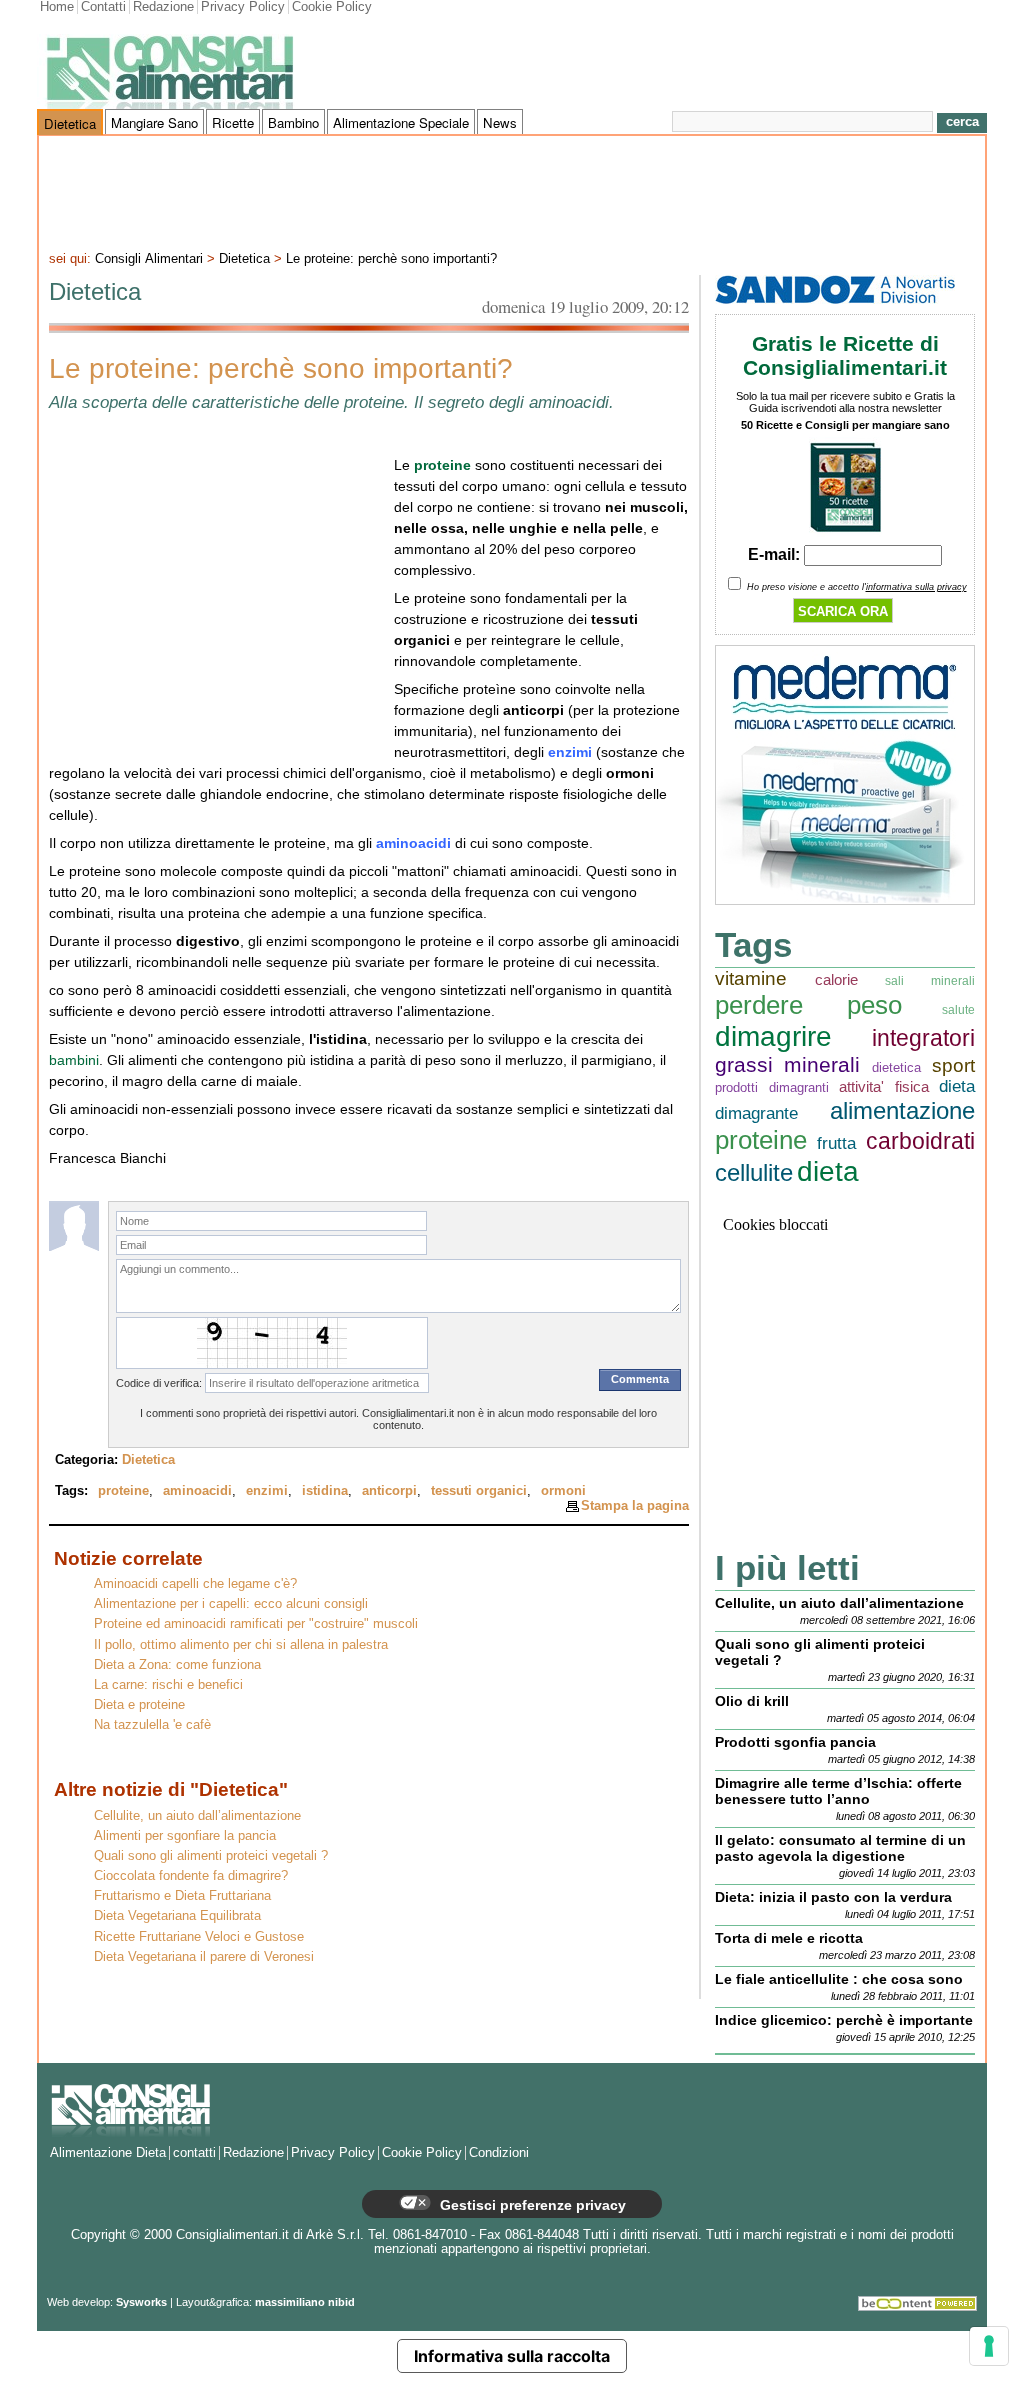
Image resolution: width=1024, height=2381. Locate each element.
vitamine (751, 978)
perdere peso (808, 1005)
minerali (822, 1064)
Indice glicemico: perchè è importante (844, 2020)
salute (958, 1009)
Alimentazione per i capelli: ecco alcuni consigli (231, 1604)
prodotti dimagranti (772, 1087)
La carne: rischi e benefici (168, 1685)
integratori (923, 1038)
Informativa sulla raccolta (512, 2356)
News (500, 122)
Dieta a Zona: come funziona (177, 1665)
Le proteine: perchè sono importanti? (391, 259)
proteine (123, 1491)
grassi (744, 1064)
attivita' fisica (884, 1086)
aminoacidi (197, 1491)
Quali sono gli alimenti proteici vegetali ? (211, 1856)
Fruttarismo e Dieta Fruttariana (182, 1896)
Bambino (293, 122)
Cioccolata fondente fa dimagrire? (191, 1876)
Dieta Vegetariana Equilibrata (177, 1916)
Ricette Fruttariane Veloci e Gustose (199, 1937)
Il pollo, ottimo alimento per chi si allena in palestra (241, 1645)
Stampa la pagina (635, 1505)
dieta (828, 1171)
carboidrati (920, 1141)
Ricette (233, 122)
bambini (74, 1060)
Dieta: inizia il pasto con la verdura (833, 1897)
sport (953, 1065)
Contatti (103, 7)
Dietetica (70, 123)
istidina (325, 1491)
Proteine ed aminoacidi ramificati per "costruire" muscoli (256, 1624)
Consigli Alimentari (149, 259)
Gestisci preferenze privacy (531, 2205)
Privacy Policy (243, 7)
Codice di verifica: (159, 1383)
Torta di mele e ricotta (789, 1938)
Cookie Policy (332, 7)
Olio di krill (752, 1701)
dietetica (896, 1067)
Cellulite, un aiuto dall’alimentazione (197, 1816)
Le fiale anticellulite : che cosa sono (839, 1979)
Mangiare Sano (154, 122)
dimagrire (773, 1036)
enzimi (267, 1491)
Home (57, 7)
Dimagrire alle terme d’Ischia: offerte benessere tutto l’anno (838, 1791)
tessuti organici (479, 1491)
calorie (836, 979)
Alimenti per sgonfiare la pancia (185, 1836)
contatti (194, 2153)
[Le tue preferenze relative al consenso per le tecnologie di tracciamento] (989, 2346)
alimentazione (902, 1110)
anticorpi (389, 1491)
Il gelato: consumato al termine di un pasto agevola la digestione (840, 1848)
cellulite (754, 1172)
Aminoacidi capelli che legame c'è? (195, 1584)
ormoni (563, 1491)
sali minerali (930, 980)
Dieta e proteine (139, 1705)
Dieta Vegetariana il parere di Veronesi (204, 1957)
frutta (836, 1143)
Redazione (163, 7)
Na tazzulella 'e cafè (152, 1725)
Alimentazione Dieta (108, 2153)
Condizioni (499, 2153)
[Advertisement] (512, 191)
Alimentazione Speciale (401, 122)
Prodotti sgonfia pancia (795, 1742)
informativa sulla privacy (916, 587)
